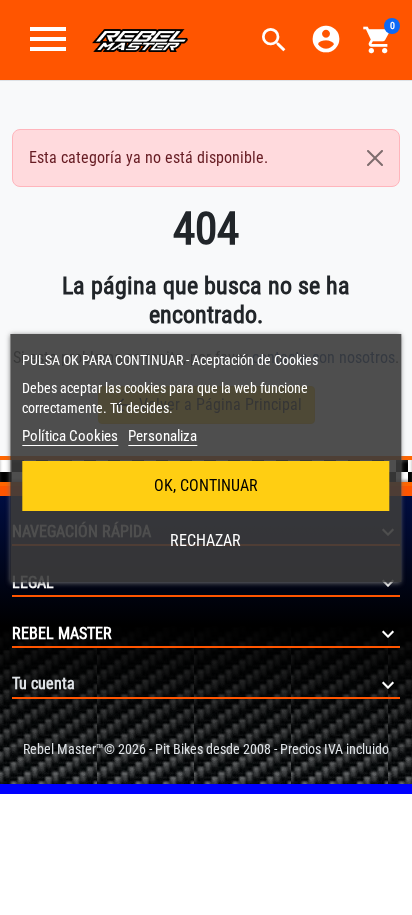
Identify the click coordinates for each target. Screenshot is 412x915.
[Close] (375, 158)
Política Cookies (70, 436)
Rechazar (205, 540)
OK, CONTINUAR (206, 485)
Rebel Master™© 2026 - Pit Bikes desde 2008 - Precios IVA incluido (206, 749)
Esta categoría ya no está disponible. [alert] (148, 157)
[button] (274, 40)
